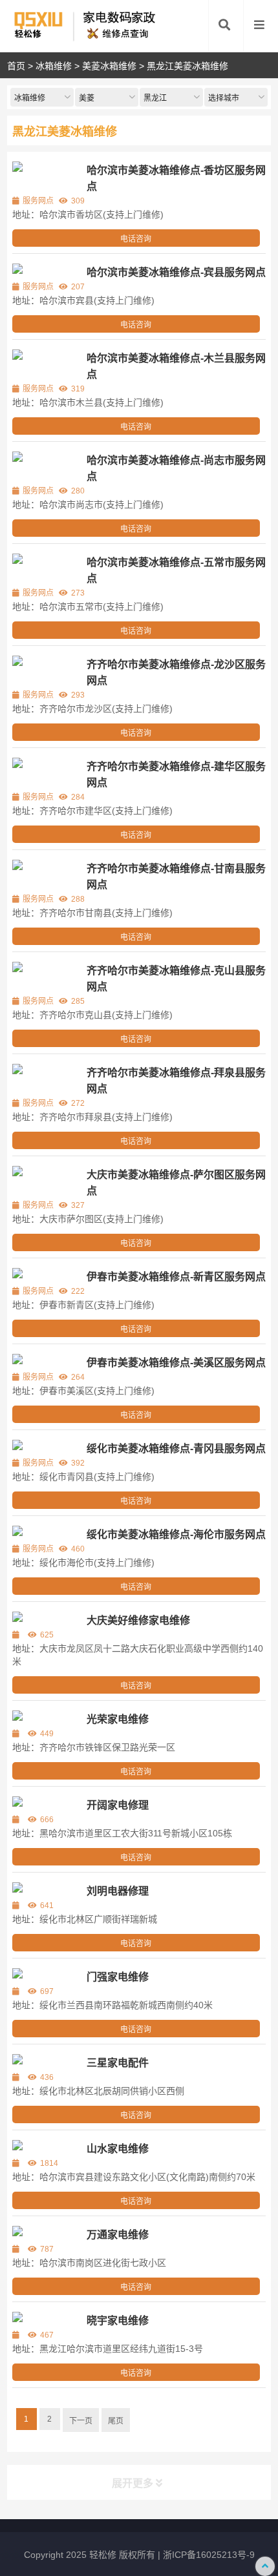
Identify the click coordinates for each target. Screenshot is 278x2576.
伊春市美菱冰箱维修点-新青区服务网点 (176, 1277)
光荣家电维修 (118, 1719)
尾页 (116, 2421)
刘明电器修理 (118, 1891)
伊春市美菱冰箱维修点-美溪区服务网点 (176, 1363)
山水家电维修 (118, 2149)
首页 (16, 66)
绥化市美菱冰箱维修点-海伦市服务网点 (176, 1534)
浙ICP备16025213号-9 (209, 2555)
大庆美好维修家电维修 (138, 1620)
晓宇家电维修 (118, 2321)
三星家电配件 (118, 2063)
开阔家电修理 (118, 1805)
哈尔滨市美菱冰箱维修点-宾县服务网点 (176, 272)
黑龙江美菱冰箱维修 (187, 66)
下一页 (81, 2421)
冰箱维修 (54, 66)
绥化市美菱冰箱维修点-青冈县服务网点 (176, 1449)
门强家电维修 (118, 1977)
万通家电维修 (118, 2235)
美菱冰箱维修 (109, 66)
